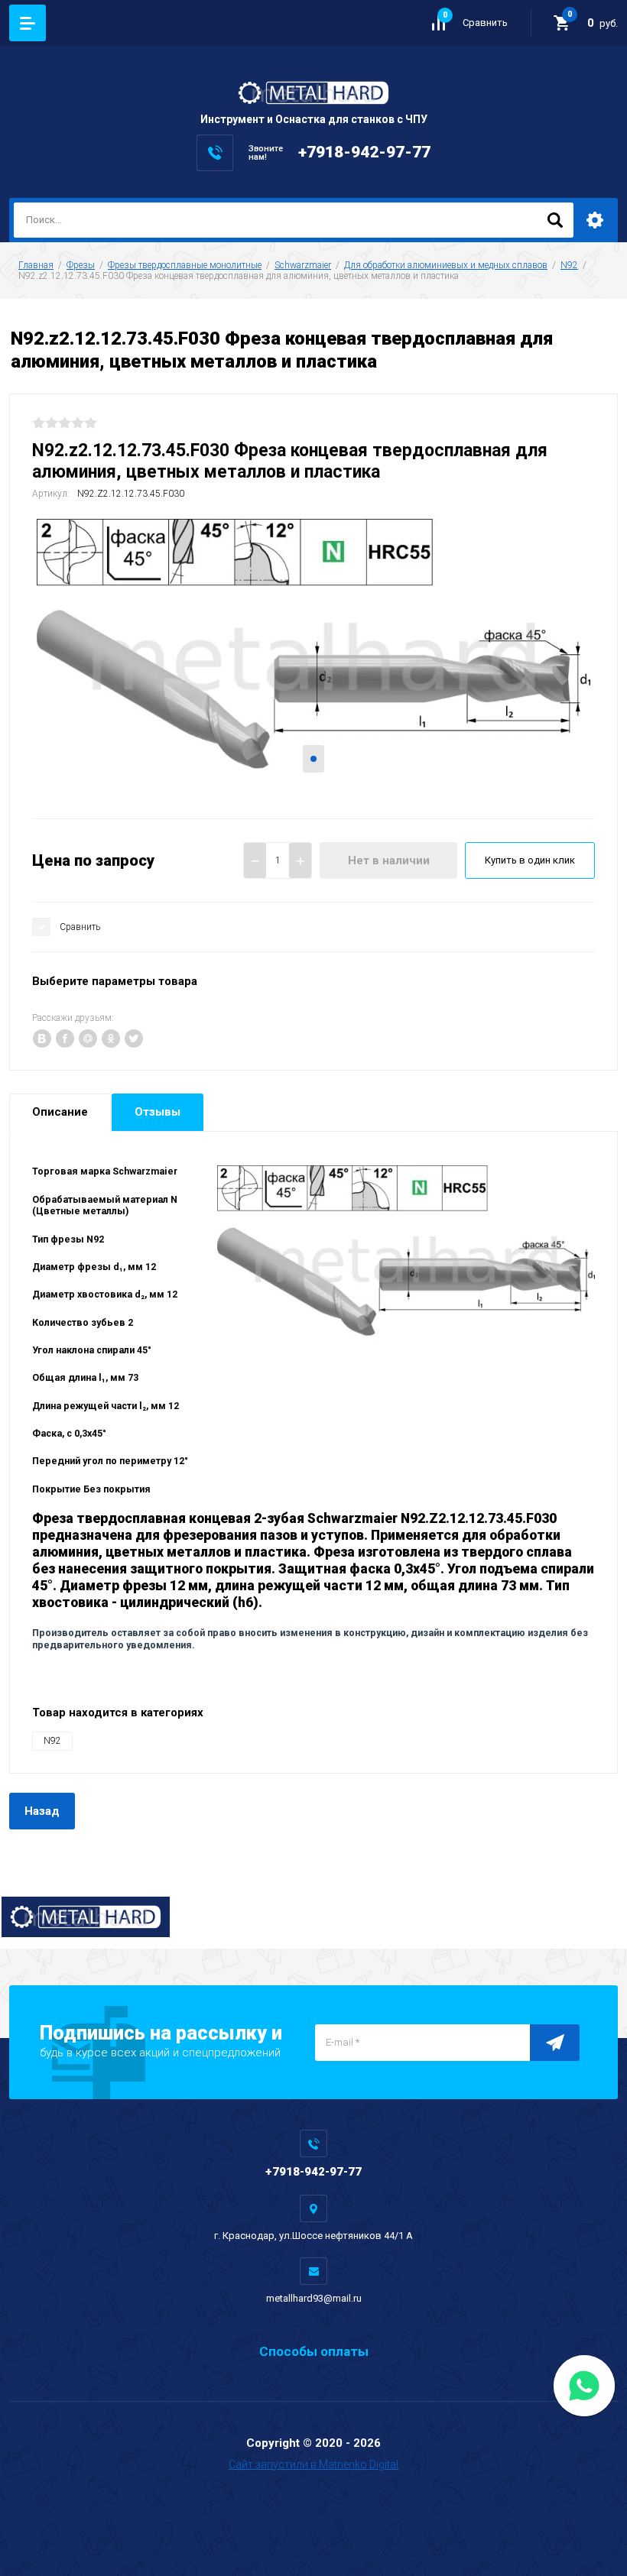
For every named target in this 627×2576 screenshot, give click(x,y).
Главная (36, 265)
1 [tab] (313, 759)
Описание (60, 1112)
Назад (42, 1811)
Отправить (555, 2043)
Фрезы (81, 265)
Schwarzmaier (303, 265)
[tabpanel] (313, 657)
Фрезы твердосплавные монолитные (185, 265)
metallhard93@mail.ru (314, 2298)
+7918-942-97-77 (364, 152)
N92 (569, 265)
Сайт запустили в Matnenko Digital (313, 2464)
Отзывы (158, 1112)
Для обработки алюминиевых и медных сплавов (446, 265)
